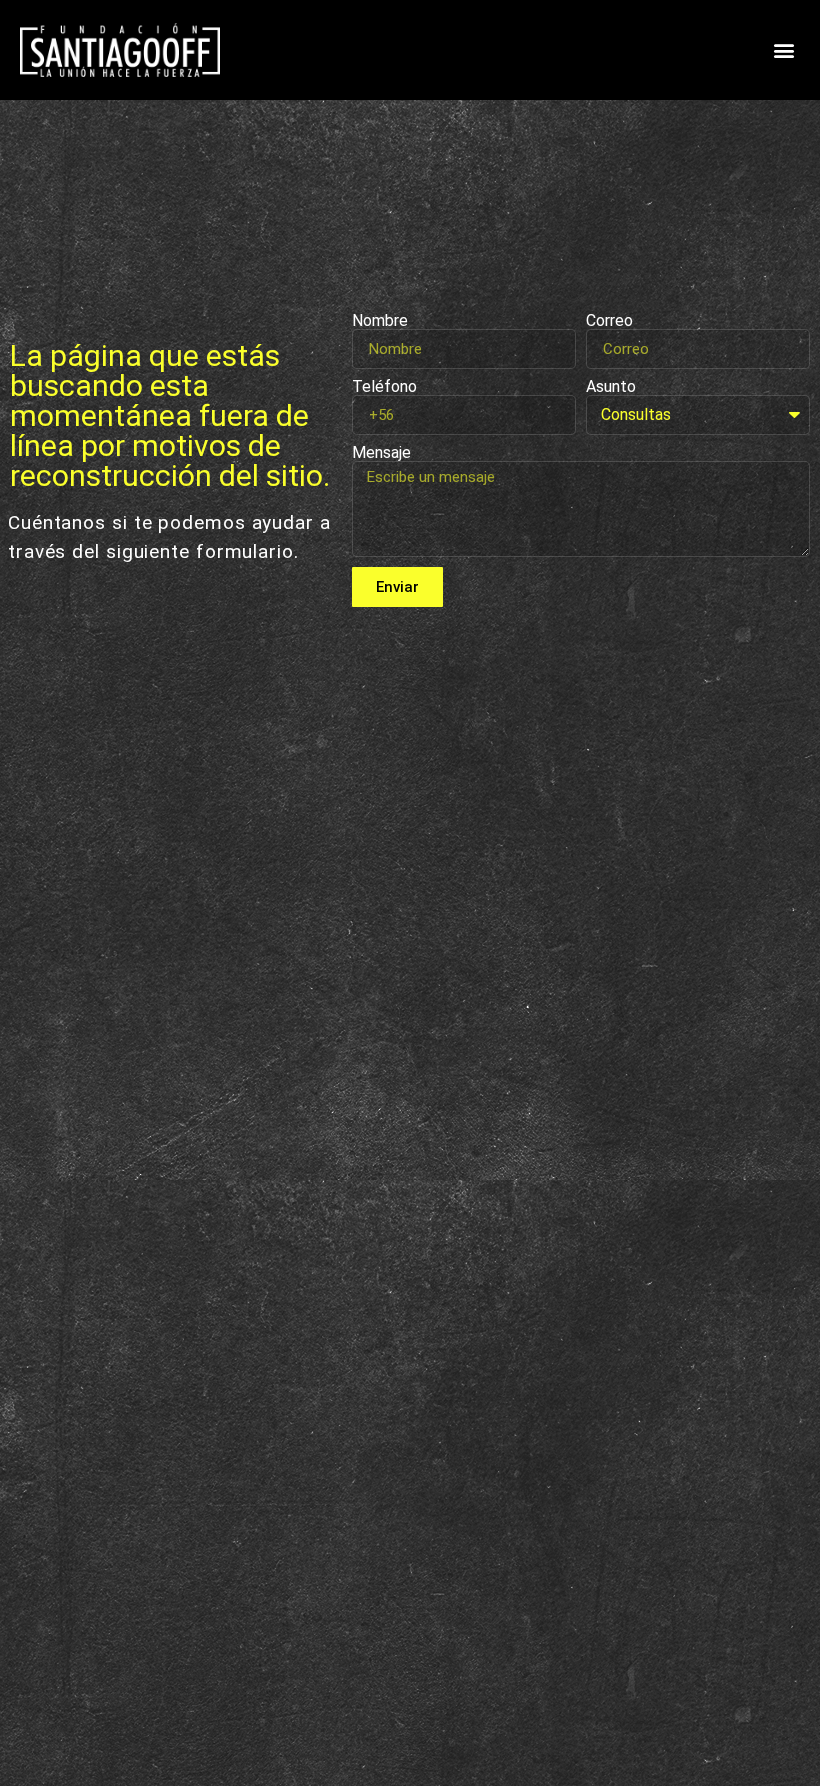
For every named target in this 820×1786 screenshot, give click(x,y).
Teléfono (384, 387)
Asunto (611, 387)
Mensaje (381, 453)
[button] (783, 50)
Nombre (380, 321)
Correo (609, 321)
